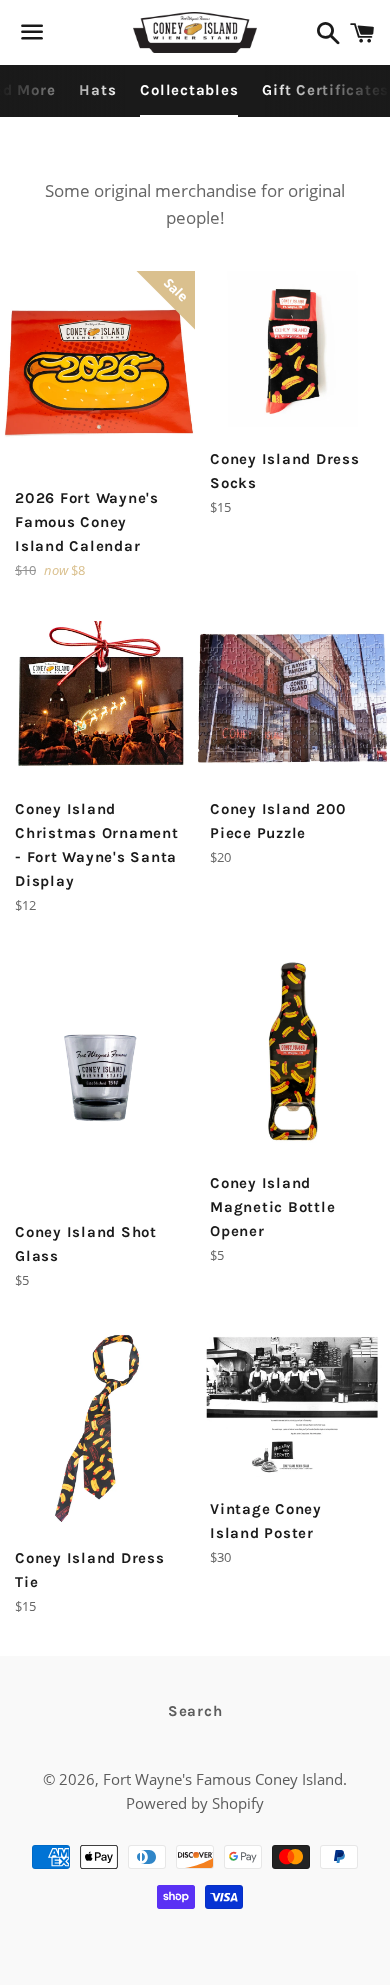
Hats (97, 90)
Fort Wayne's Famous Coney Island (223, 1779)
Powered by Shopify (195, 1803)
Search (195, 1711)
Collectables (189, 90)
